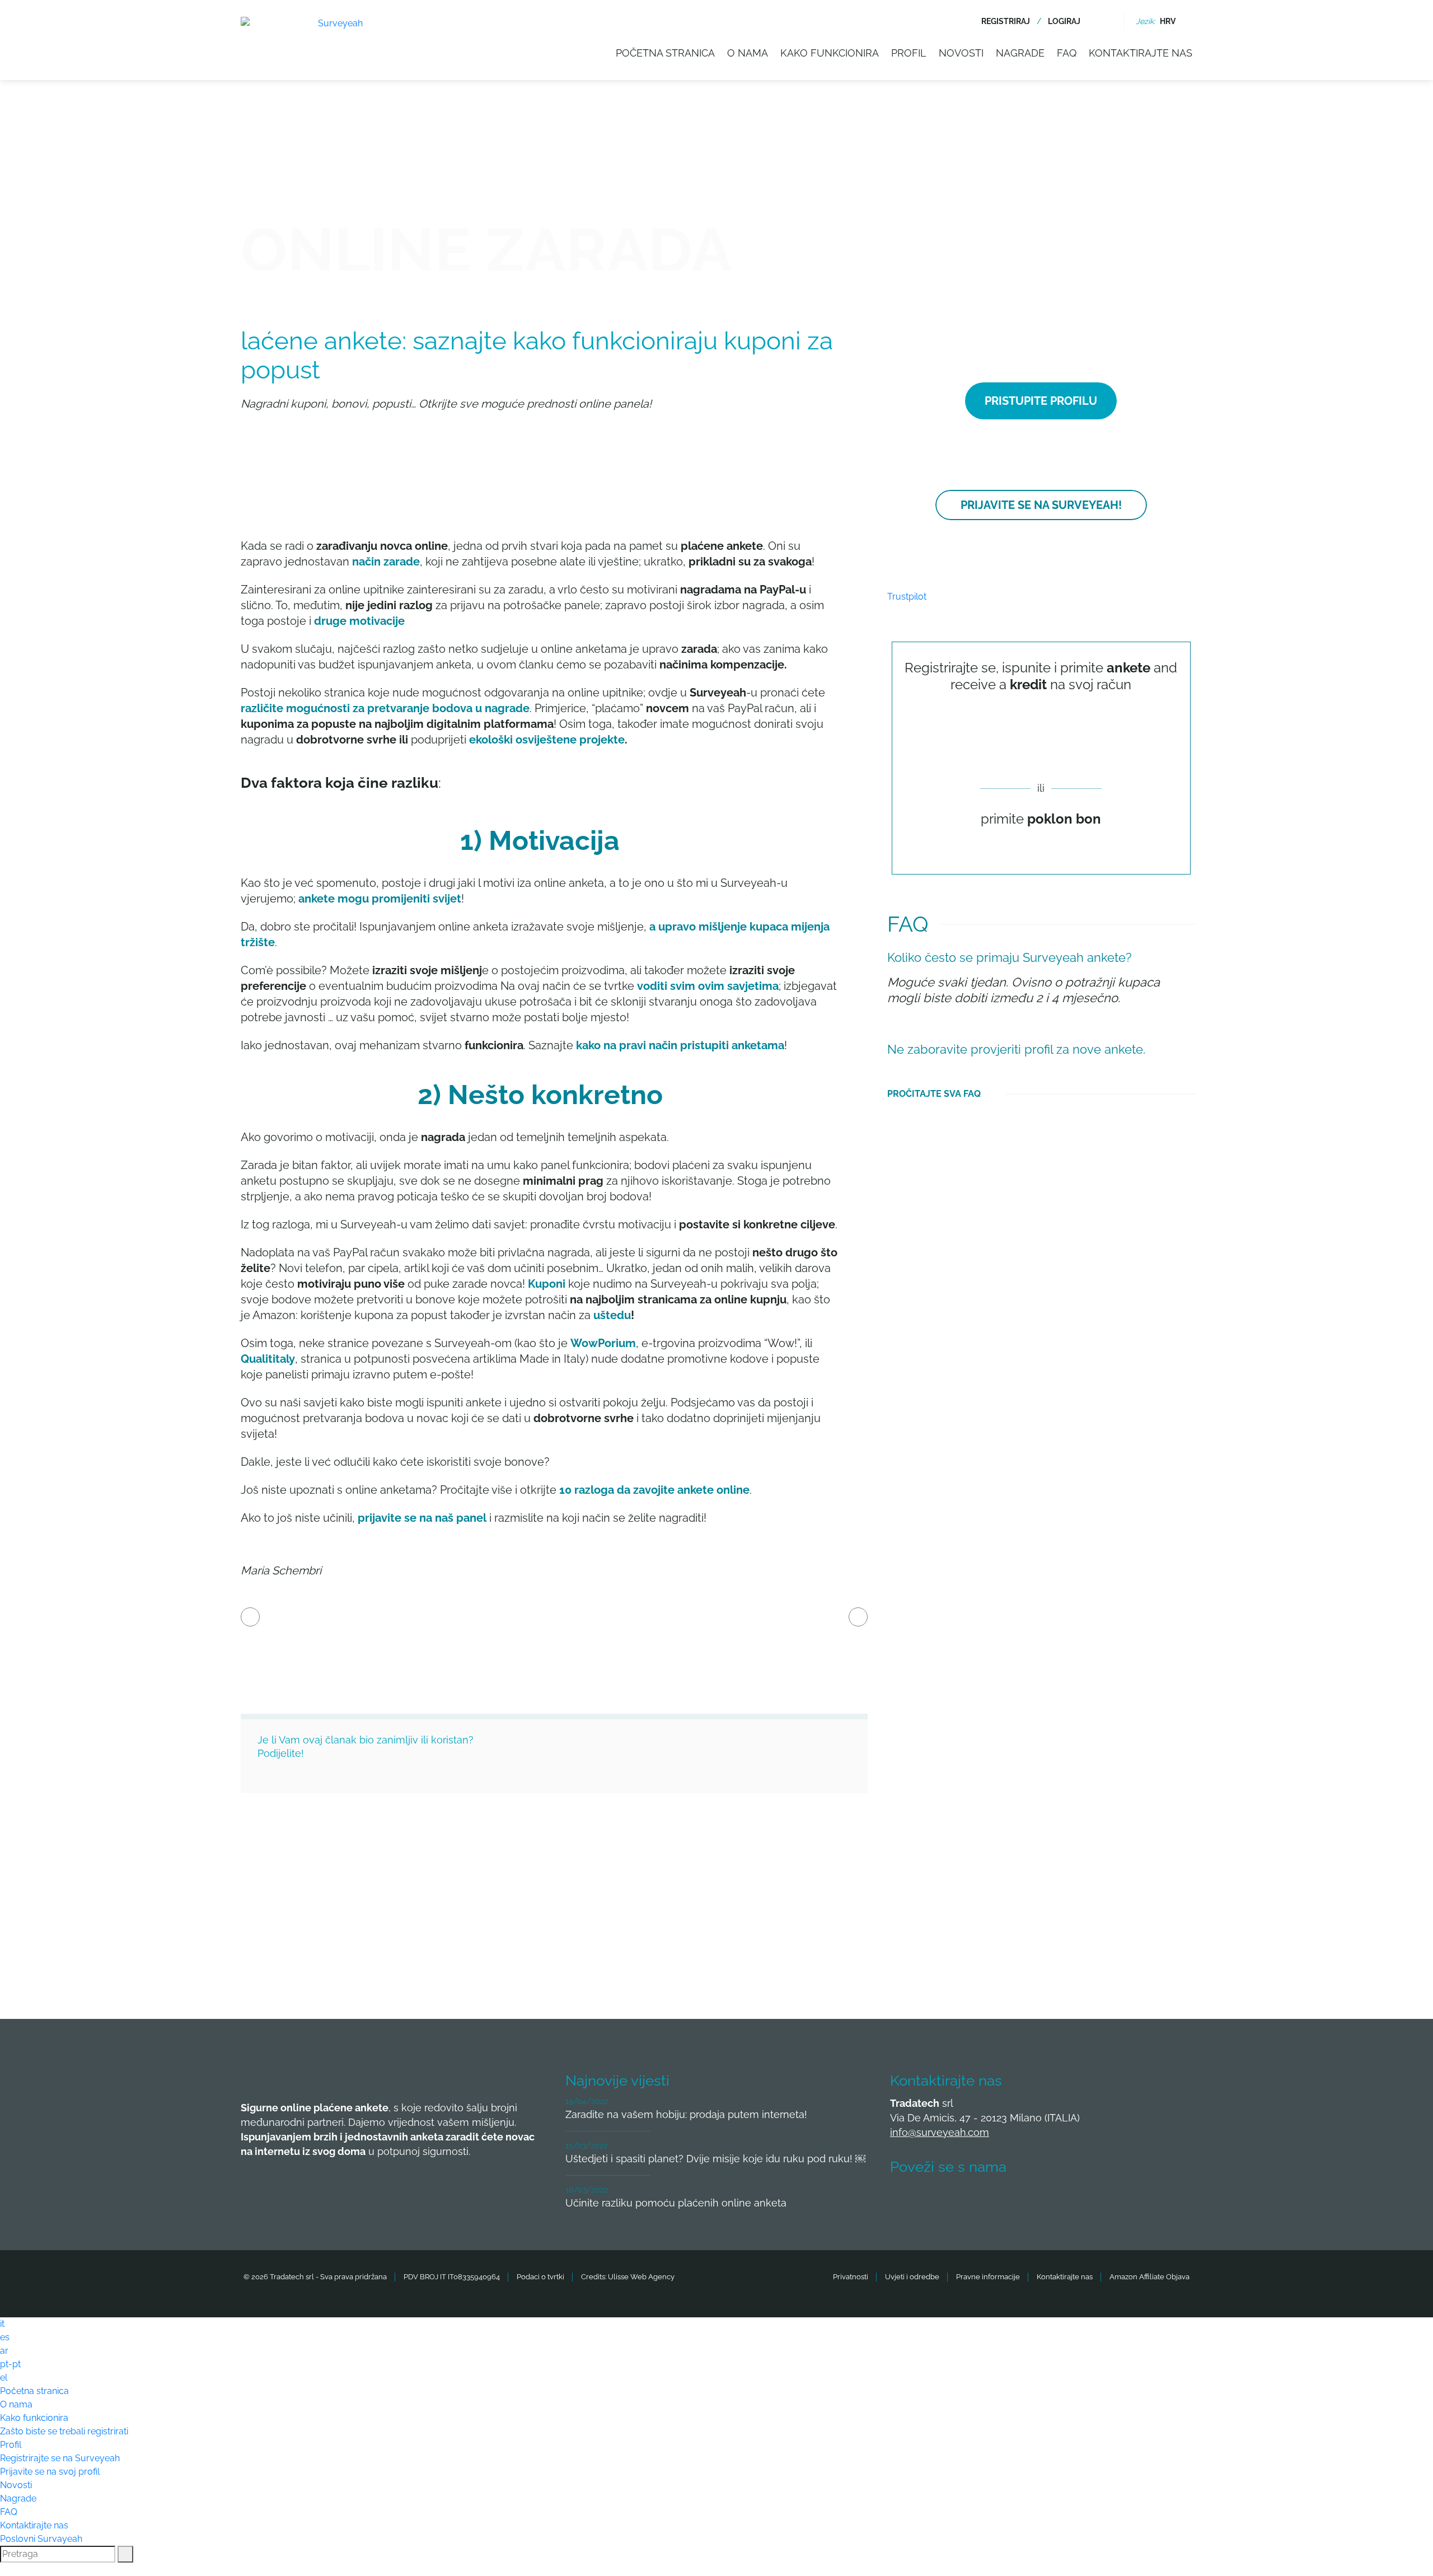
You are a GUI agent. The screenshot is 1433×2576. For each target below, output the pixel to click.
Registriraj (1006, 21)
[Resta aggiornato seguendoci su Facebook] (905, 2200)
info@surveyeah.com (940, 2132)
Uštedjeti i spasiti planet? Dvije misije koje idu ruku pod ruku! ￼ (715, 2159)
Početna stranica (665, 53)
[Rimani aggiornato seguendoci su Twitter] (947, 2200)
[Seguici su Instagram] (1029, 2200)
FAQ (1067, 53)
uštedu (612, 1315)
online (733, 1490)
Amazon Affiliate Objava (1149, 2277)
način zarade (386, 562)
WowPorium (603, 1343)
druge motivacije (359, 621)
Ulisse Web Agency (641, 2277)
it (2, 2324)
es (5, 2337)
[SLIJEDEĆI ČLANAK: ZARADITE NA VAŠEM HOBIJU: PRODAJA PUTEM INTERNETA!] (858, 1617)
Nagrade (1020, 53)
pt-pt (10, 2364)
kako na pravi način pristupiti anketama (680, 1045)
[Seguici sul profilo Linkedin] (988, 2200)
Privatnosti (851, 2277)
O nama (748, 53)
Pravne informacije (988, 2277)
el (4, 2378)
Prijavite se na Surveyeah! (1041, 505)
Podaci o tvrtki (540, 2277)
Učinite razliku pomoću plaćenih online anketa (676, 2203)
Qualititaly (268, 1359)
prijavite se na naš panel (422, 1518)
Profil (909, 53)
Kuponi (547, 1284)
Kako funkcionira (830, 53)
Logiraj (1064, 21)
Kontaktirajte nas (1141, 53)
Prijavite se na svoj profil (50, 2472)
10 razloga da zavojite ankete (636, 1490)
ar (4, 2351)
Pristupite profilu (1041, 401)
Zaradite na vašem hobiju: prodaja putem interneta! (686, 2114)
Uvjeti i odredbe (912, 2277)
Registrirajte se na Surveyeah (60, 2458)
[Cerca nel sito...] (1106, 21)
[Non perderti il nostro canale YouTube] (1071, 2200)
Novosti (961, 53)
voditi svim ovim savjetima (708, 986)
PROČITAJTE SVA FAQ (934, 1094)
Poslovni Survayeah (41, 2539)
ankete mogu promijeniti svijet (380, 899)
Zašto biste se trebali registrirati (64, 2431)
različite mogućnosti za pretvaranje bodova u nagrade (385, 708)
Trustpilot (907, 597)
